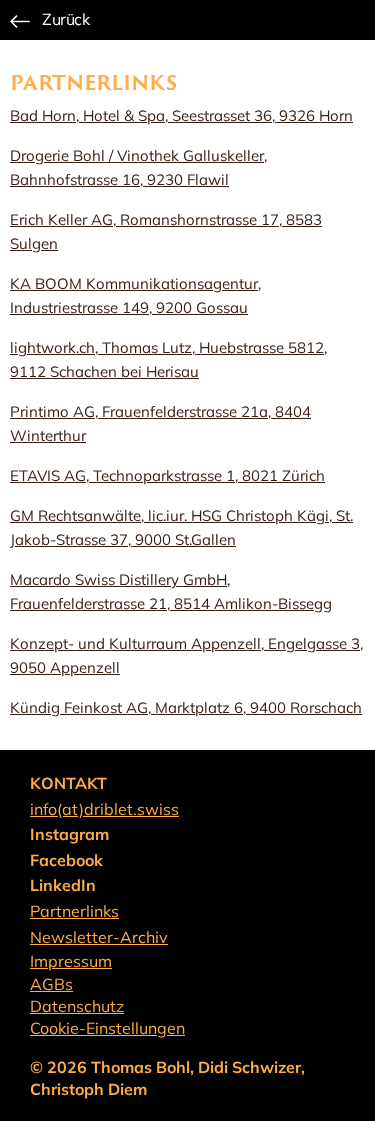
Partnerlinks (74, 911)
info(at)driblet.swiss (104, 809)
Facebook (66, 860)
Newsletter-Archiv (99, 937)
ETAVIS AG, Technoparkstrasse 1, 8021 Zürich (167, 475)
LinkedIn (63, 885)
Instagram (69, 834)
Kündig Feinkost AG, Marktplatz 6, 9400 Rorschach (186, 707)
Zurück (65, 19)
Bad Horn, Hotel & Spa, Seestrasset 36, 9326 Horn (181, 115)
